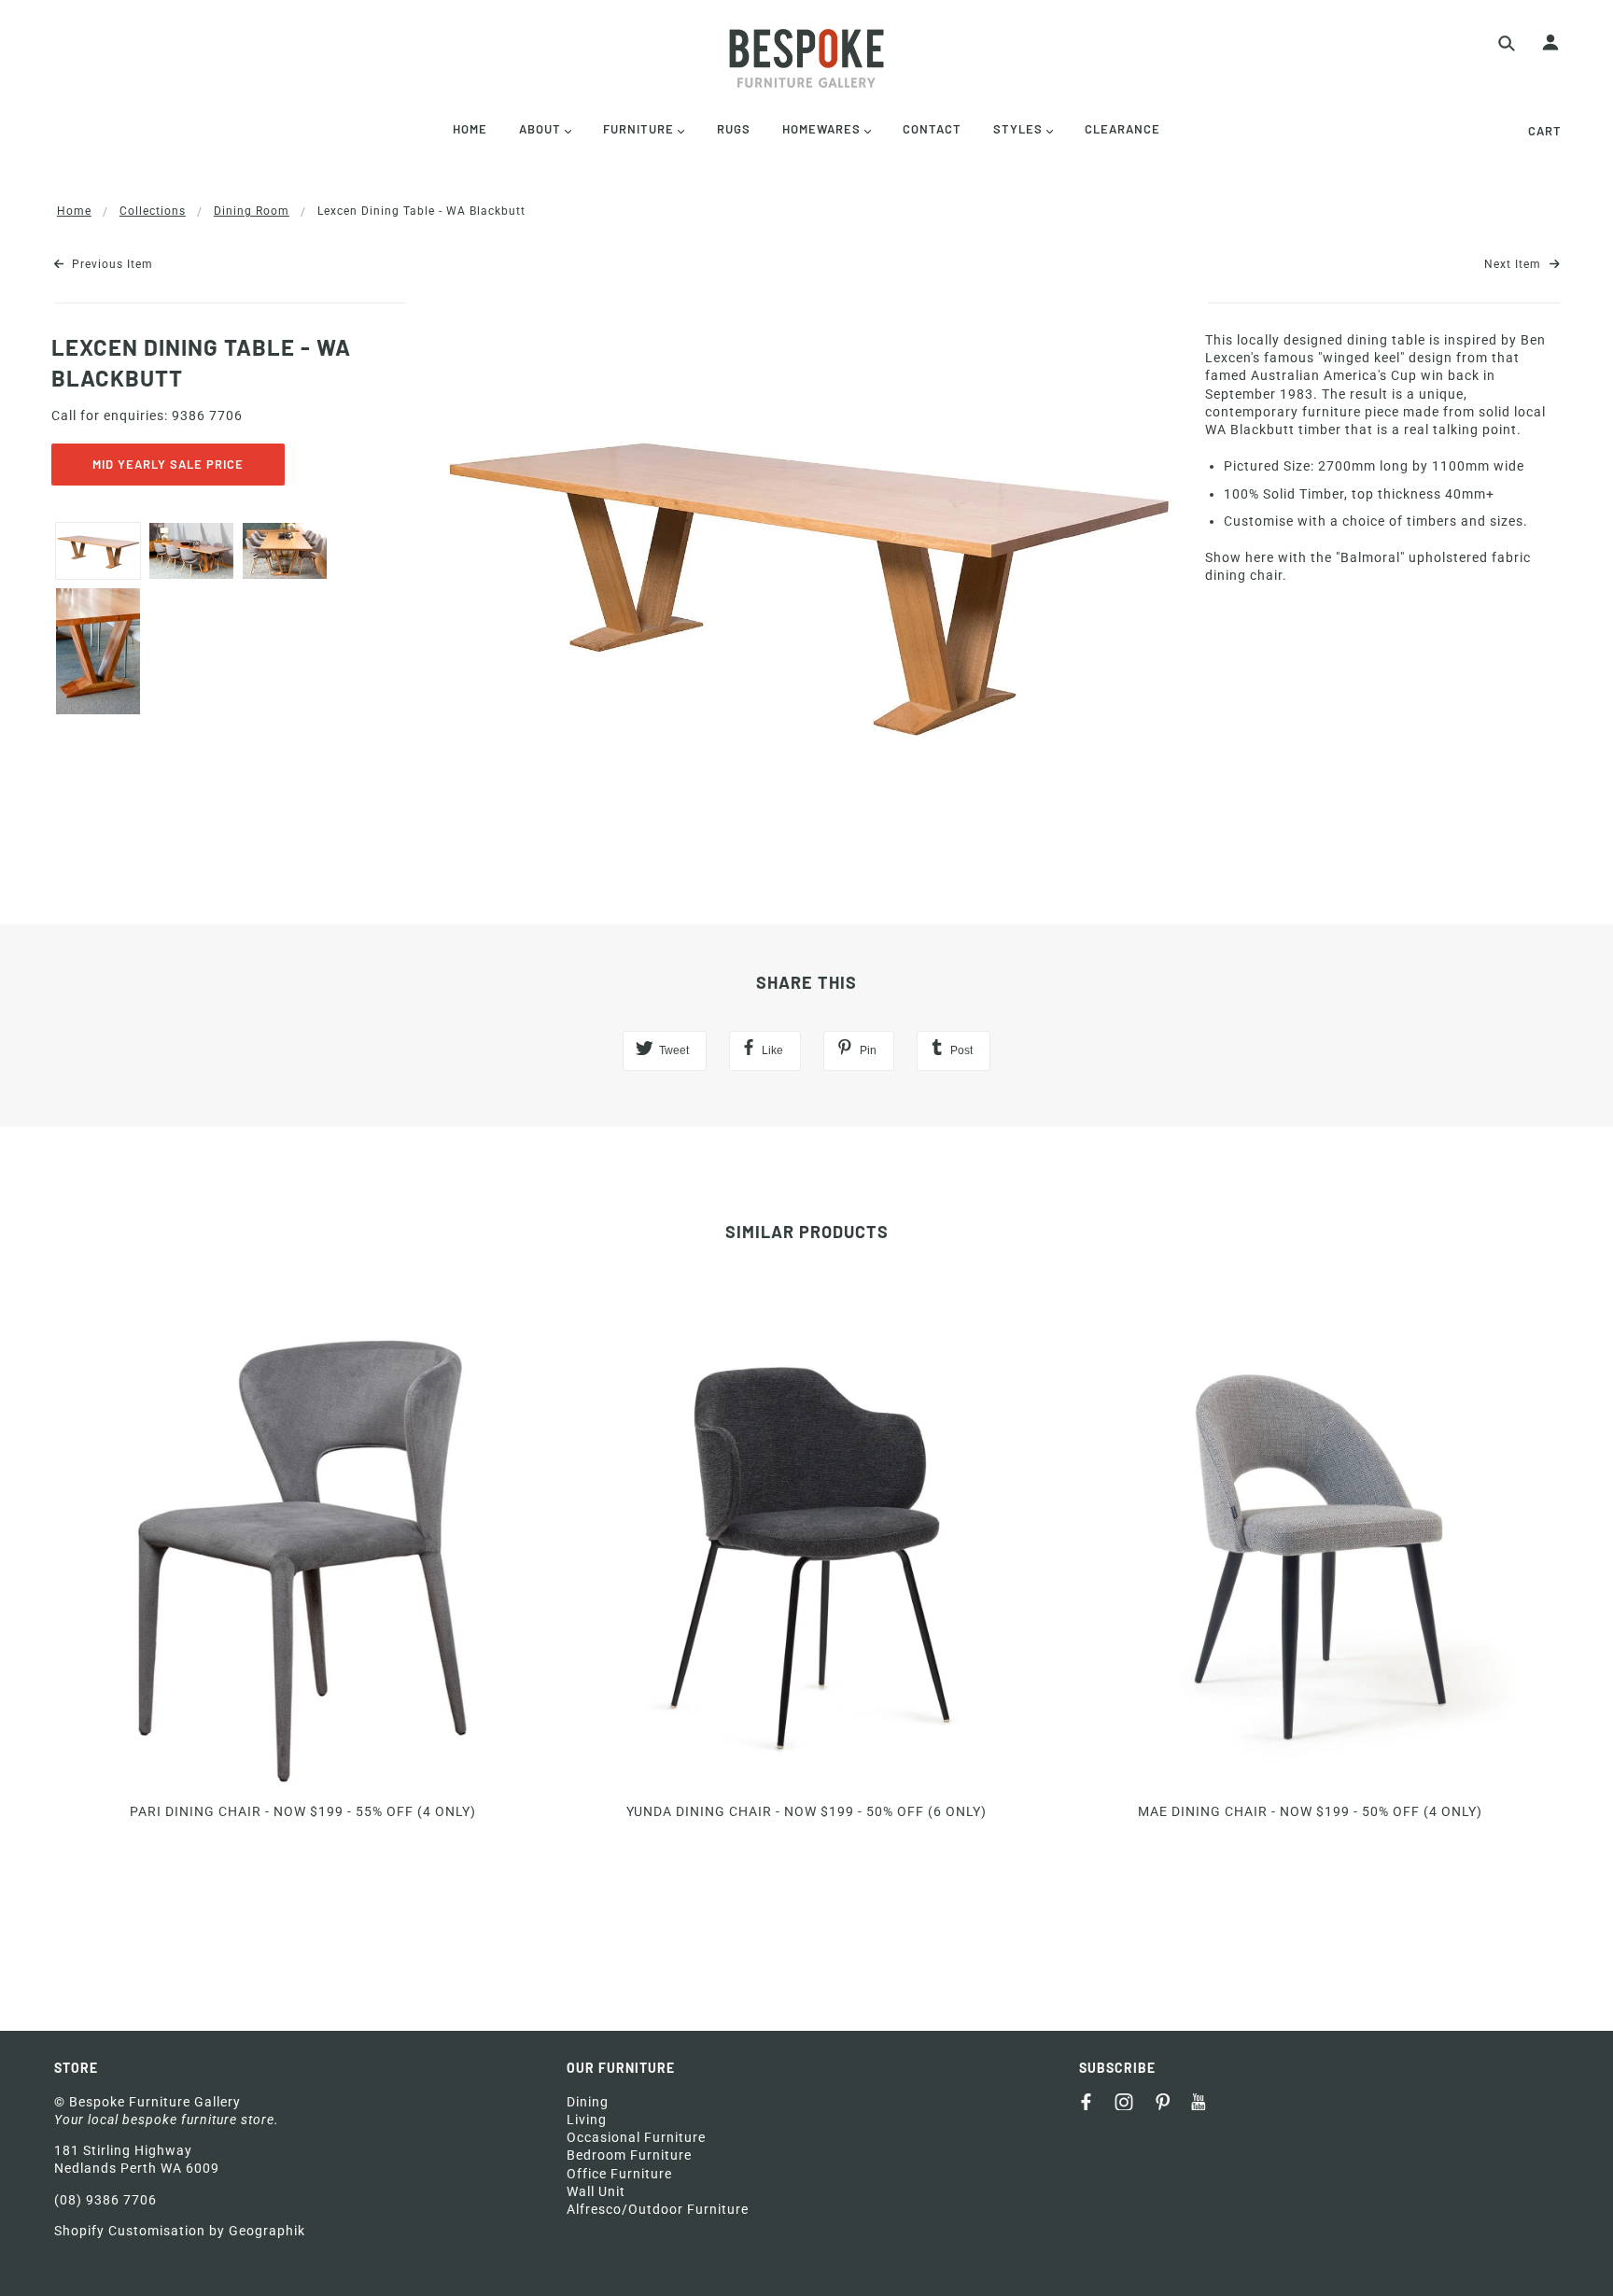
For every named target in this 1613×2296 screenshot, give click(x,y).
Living (587, 2120)
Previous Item (111, 264)
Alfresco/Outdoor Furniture (658, 2209)
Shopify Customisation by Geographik (180, 2231)
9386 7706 (207, 416)
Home (74, 211)
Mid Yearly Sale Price (168, 464)
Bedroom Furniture (629, 2155)
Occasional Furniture (636, 2137)
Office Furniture (619, 2174)
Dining (588, 2102)
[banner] (806, 58)
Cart (1545, 131)
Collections (153, 211)
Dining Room (252, 211)
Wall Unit (596, 2191)
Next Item (1515, 264)
